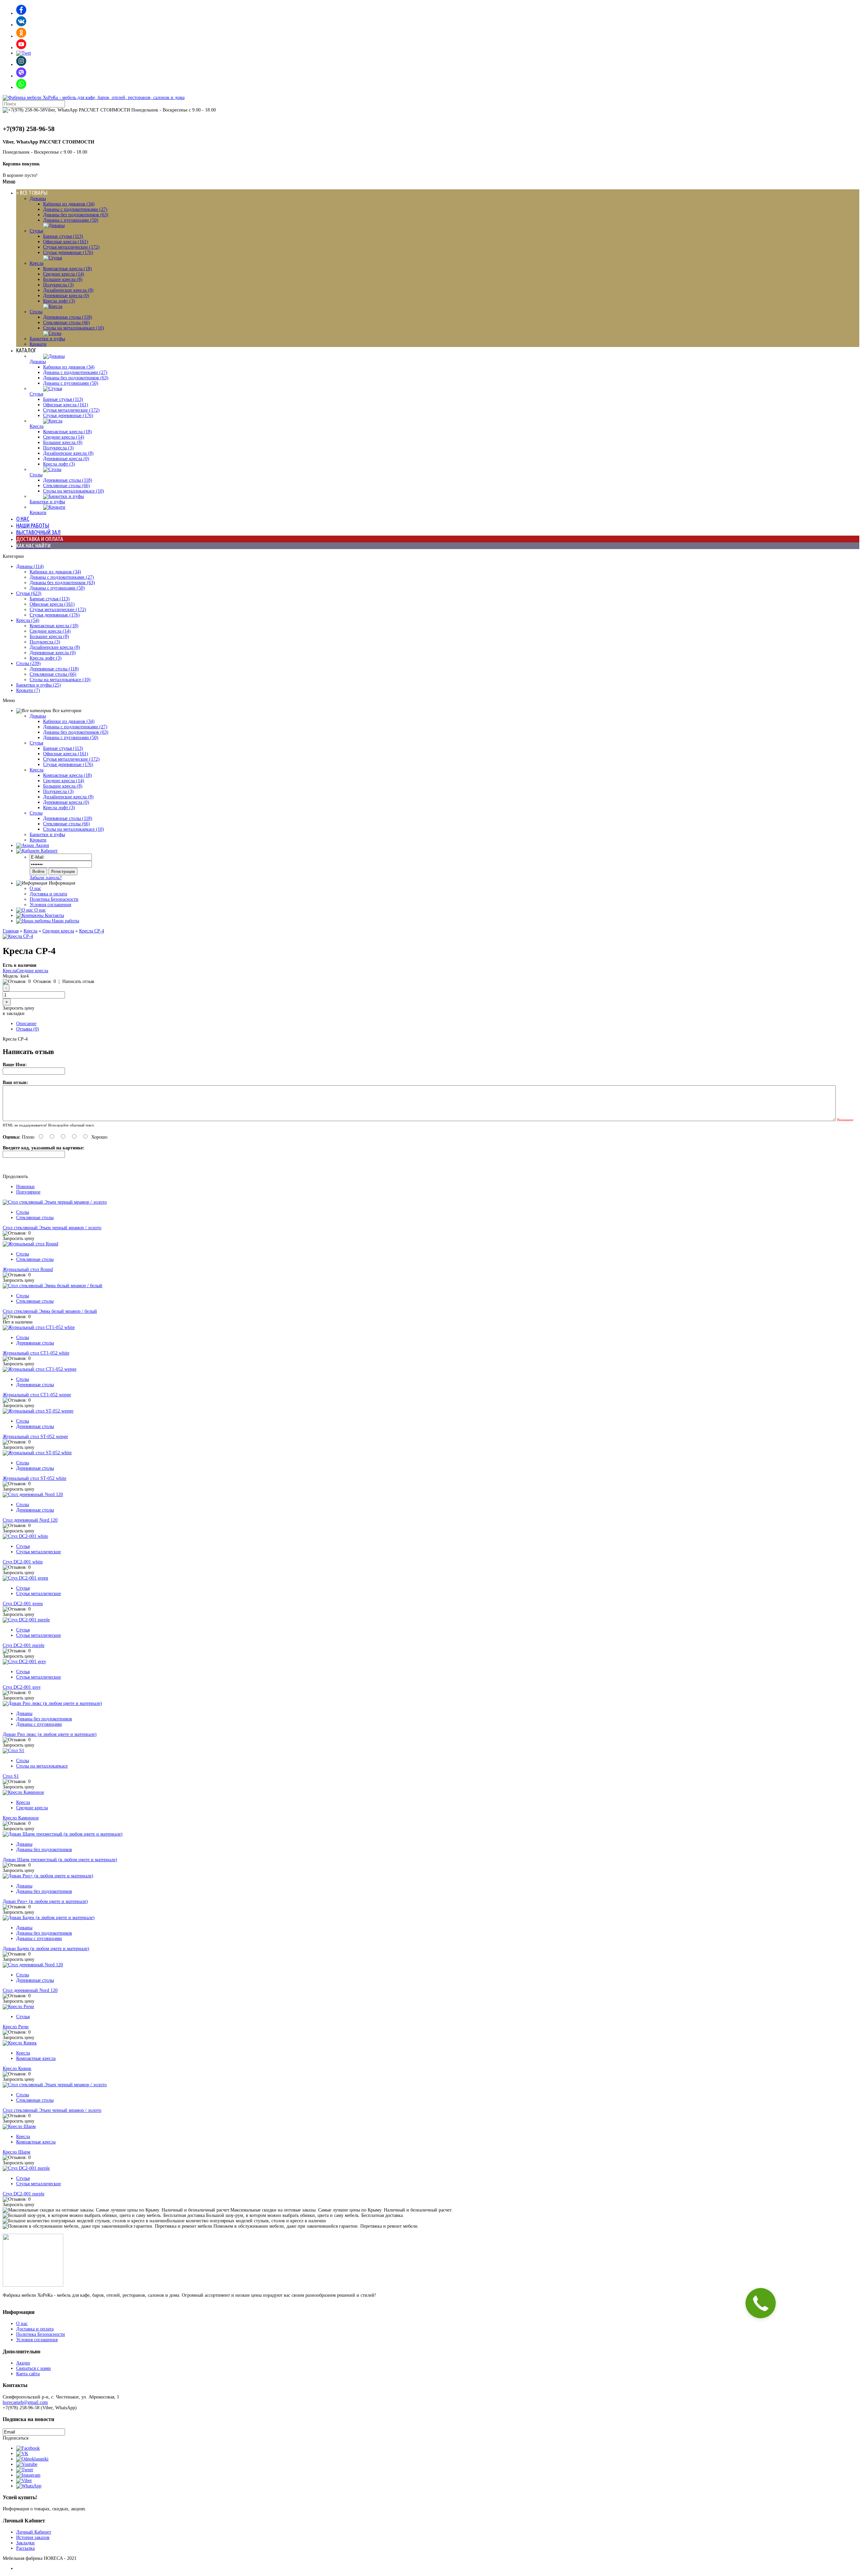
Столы (36, 312)
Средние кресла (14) (64, 274)
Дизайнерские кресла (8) (68, 290)
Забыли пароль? (46, 878)
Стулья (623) (29, 593)
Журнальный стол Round (28, 1269)
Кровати (38, 344)
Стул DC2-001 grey (22, 1687)
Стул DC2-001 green (23, 1604)
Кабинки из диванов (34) (69, 204)
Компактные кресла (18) (68, 269)
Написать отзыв (78, 981)
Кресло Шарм (16, 2152)
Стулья (36, 231)
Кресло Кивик (17, 2069)
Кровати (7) (28, 690)
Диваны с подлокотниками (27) (75, 209)
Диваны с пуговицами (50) (71, 220)
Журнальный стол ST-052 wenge (35, 1437)
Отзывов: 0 (45, 981)
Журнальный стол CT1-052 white (36, 1353)
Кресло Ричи (16, 2027)
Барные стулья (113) (63, 236)
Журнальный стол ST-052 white (35, 1478)
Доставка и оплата (48, 894)
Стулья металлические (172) (71, 247)
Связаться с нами (34, 2368)
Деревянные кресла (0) (66, 296)
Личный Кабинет (34, 2532)
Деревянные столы (35, 1343)
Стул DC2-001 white (23, 1562)
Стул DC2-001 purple (24, 1645)
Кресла (37, 263)
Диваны (38, 199)
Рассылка (25, 2548)
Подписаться (15, 2438)
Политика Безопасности (54, 899)
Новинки (25, 1187)
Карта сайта (28, 2374)
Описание (26, 1024)
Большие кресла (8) (63, 279)
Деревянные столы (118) (68, 317)
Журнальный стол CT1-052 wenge (37, 1395)
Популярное (28, 1192)
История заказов (33, 2537)
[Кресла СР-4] (18, 936)
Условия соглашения (50, 905)
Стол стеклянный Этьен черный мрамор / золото (52, 1228)
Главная (11, 931)
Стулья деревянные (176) (68, 252)
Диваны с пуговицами (39, 1724)
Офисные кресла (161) (66, 242)
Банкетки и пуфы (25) (39, 685)
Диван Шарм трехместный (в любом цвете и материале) (60, 1860)
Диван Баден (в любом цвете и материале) (46, 1949)
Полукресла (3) (58, 285)
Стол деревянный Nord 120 (30, 1520)
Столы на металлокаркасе (42, 1766)
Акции (23, 2363)
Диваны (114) (30, 566)
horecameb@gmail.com (25, 2402)
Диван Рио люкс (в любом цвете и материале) (50, 1734)
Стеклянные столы (35, 1218)
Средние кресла (58, 931)
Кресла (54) (28, 620)
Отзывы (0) (28, 1029)
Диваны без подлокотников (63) (76, 215)
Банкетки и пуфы (47, 339)
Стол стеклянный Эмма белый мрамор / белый (50, 1311)
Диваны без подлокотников (44, 1719)
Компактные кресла (36, 2058)
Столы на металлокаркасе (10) (74, 328)
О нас (35, 888)
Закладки (25, 2543)
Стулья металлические (39, 1552)
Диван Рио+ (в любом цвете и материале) (45, 1901)
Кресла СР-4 (92, 931)
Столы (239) (28, 663)
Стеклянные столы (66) (67, 323)
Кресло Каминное (21, 1818)
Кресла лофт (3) (59, 301)
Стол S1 (11, 1776)
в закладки (14, 1013)
